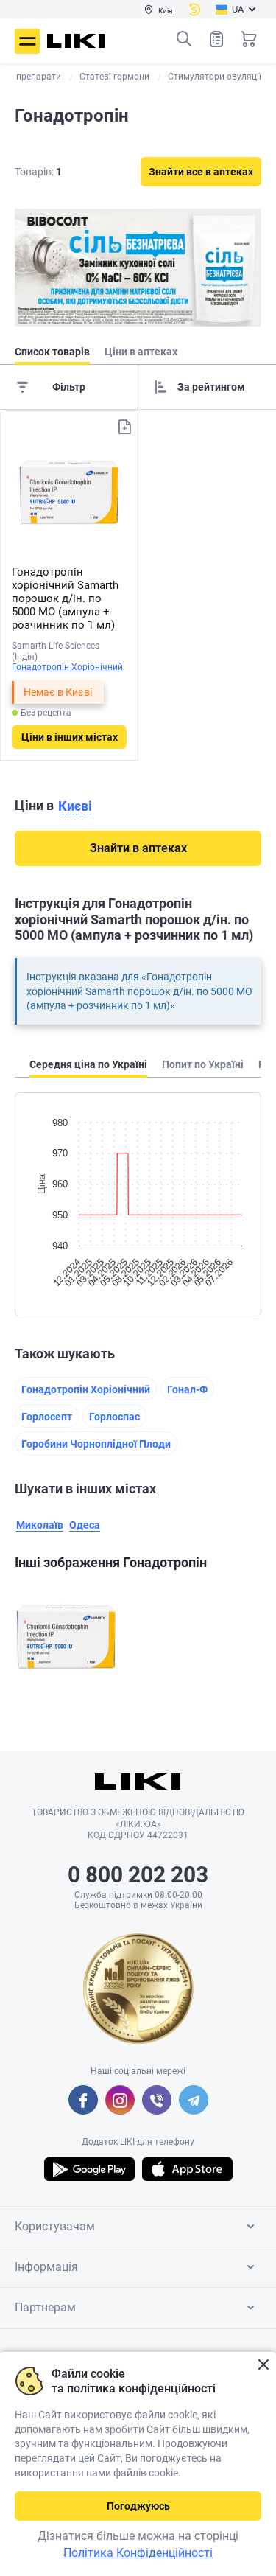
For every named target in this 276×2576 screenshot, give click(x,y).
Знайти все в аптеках (201, 172)
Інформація (46, 2267)
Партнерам (45, 2307)
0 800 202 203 (138, 1875)
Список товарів (216, 39)
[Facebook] (83, 2100)
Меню (27, 41)
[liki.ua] (76, 41)
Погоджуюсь (138, 2506)
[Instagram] (120, 2100)
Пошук (184, 39)
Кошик (249, 39)
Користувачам (55, 2226)
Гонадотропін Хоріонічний (67, 667)
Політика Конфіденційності (138, 2553)
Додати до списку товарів (124, 427)
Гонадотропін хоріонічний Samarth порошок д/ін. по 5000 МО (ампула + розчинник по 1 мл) (65, 598)
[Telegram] (194, 2100)
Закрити (263, 2365)
